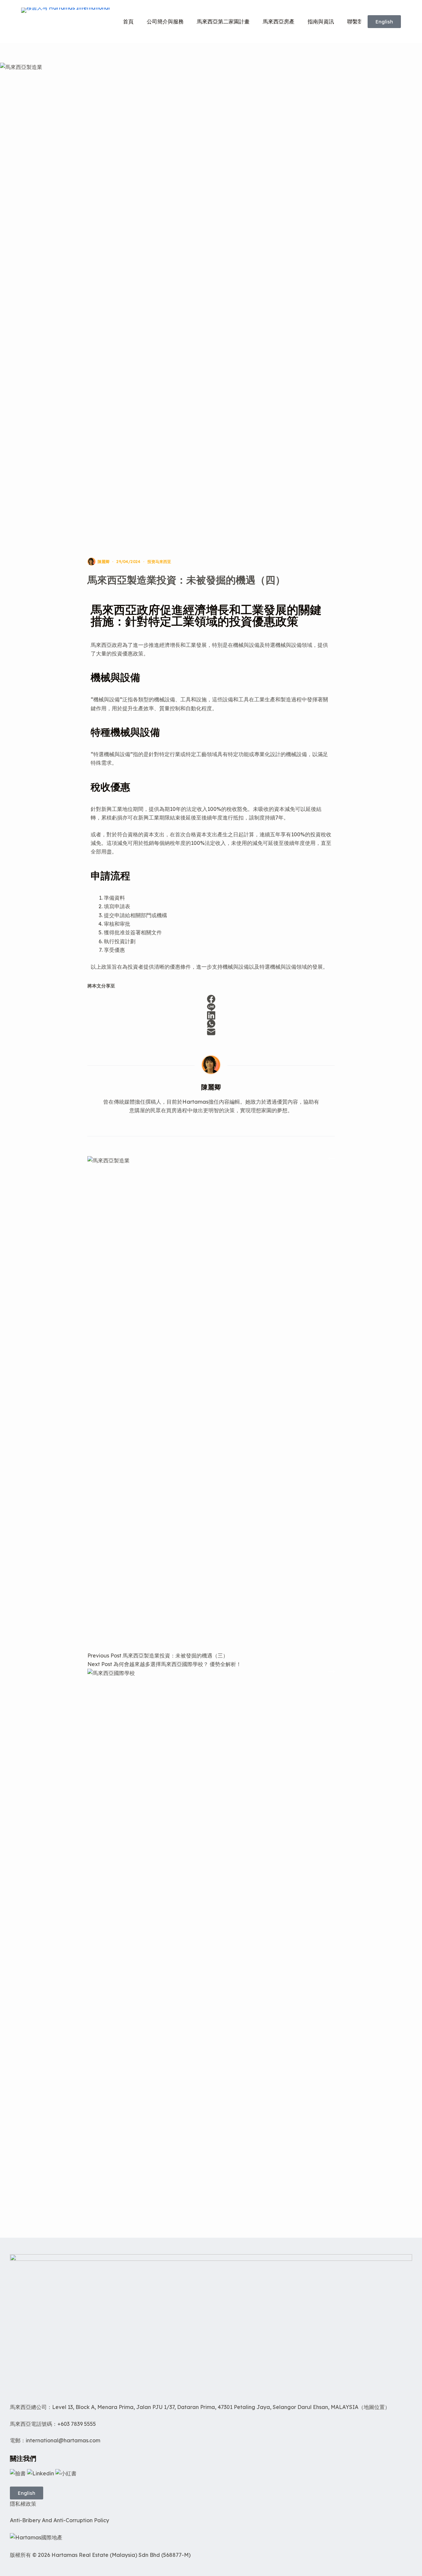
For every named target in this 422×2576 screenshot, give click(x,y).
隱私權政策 (23, 2504)
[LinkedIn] (211, 1015)
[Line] (211, 1007)
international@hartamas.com (63, 2440)
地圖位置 (374, 2407)
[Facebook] (211, 999)
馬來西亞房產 (279, 21)
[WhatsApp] (211, 1024)
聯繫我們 (358, 21)
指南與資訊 (321, 21)
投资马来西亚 (159, 562)
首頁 (128, 21)
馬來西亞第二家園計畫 (223, 21)
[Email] (211, 1032)
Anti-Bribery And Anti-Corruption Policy (60, 2520)
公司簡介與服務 (165, 21)
